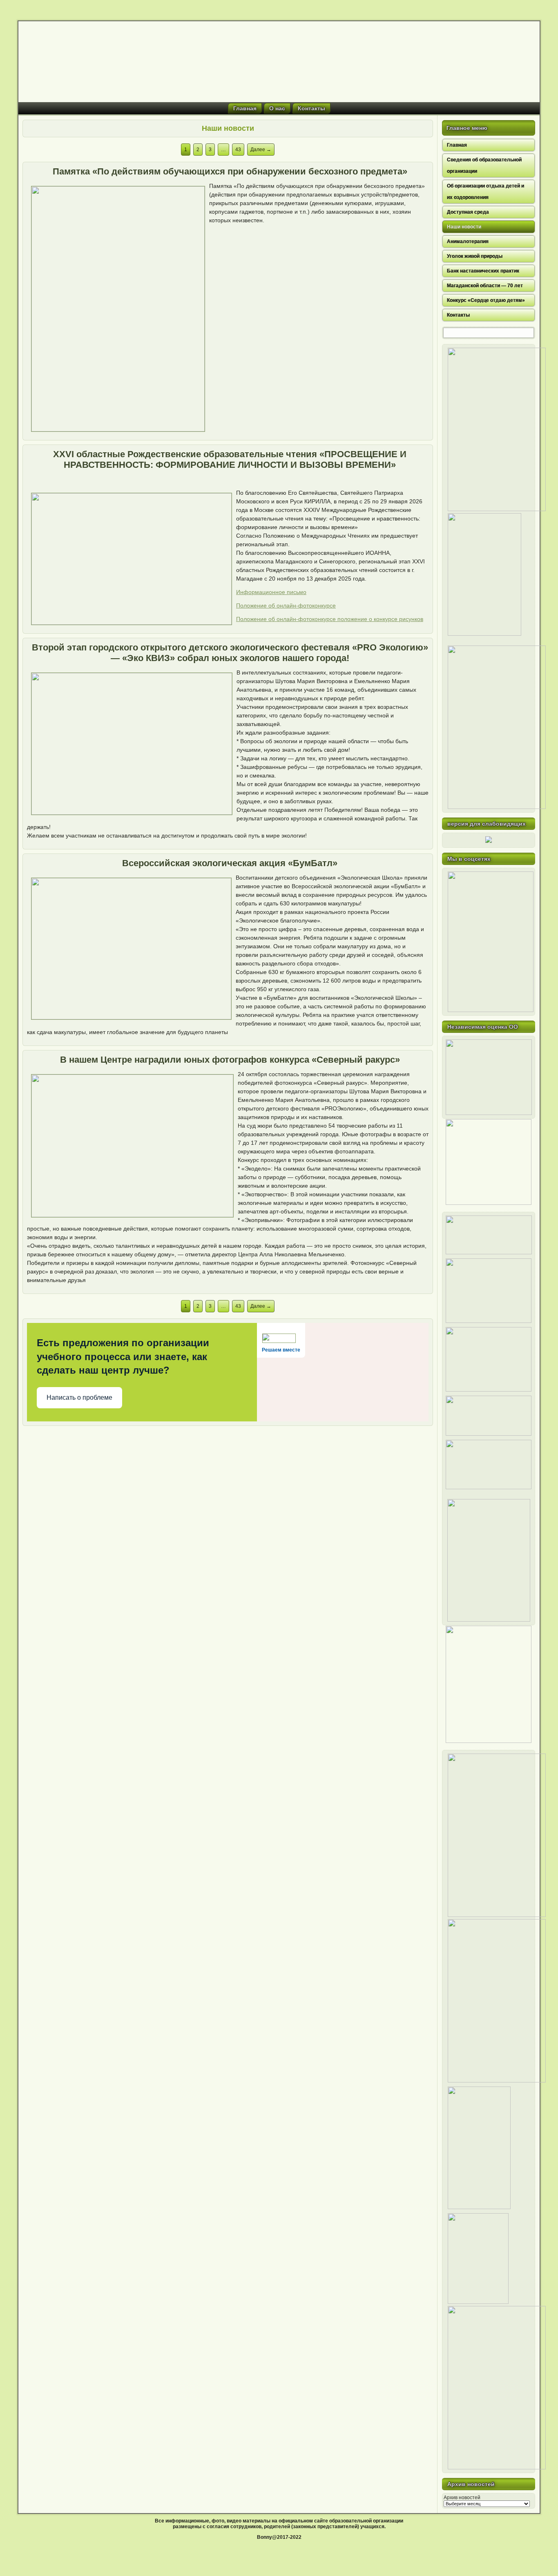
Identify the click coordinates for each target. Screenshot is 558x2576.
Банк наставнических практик (483, 271)
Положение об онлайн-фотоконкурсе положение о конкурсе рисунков (330, 619)
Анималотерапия (468, 241)
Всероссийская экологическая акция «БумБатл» (230, 863)
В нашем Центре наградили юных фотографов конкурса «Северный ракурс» (230, 1060)
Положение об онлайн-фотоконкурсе (286, 605)
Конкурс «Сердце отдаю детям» (486, 300)
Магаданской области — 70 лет (485, 286)
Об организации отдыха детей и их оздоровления (485, 192)
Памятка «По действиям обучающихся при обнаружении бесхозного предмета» (230, 171)
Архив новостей (462, 2498)
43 (238, 150)
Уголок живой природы (475, 256)
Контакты (311, 108)
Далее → (261, 150)
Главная (245, 108)
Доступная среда (468, 212)
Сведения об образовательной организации (484, 165)
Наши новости (464, 227)
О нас (277, 108)
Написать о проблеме (79, 1397)
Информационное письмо (271, 592)
